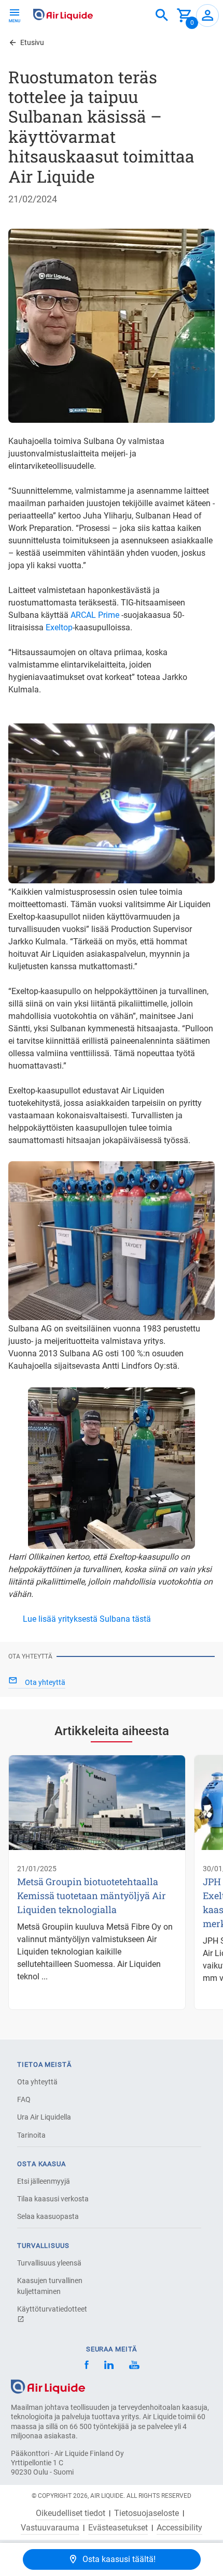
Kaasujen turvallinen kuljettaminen (50, 2286)
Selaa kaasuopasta (48, 2216)
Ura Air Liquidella (44, 2117)
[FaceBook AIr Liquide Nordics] (87, 2366)
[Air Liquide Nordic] (134, 2366)
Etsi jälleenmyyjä (44, 2181)
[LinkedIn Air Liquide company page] (109, 2366)
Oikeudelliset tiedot (71, 2513)
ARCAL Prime (95, 615)
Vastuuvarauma (50, 2528)
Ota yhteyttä (37, 2082)
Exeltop (59, 627)
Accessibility (179, 2528)
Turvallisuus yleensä (49, 2263)
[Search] (162, 16)
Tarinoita (31, 2135)
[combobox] (162, 16)
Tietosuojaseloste (147, 2513)
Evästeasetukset (118, 2528)
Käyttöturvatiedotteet (52, 2309)
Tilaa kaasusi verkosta (53, 2199)
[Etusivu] (48, 2386)
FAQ (24, 2099)
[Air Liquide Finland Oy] (63, 14)
